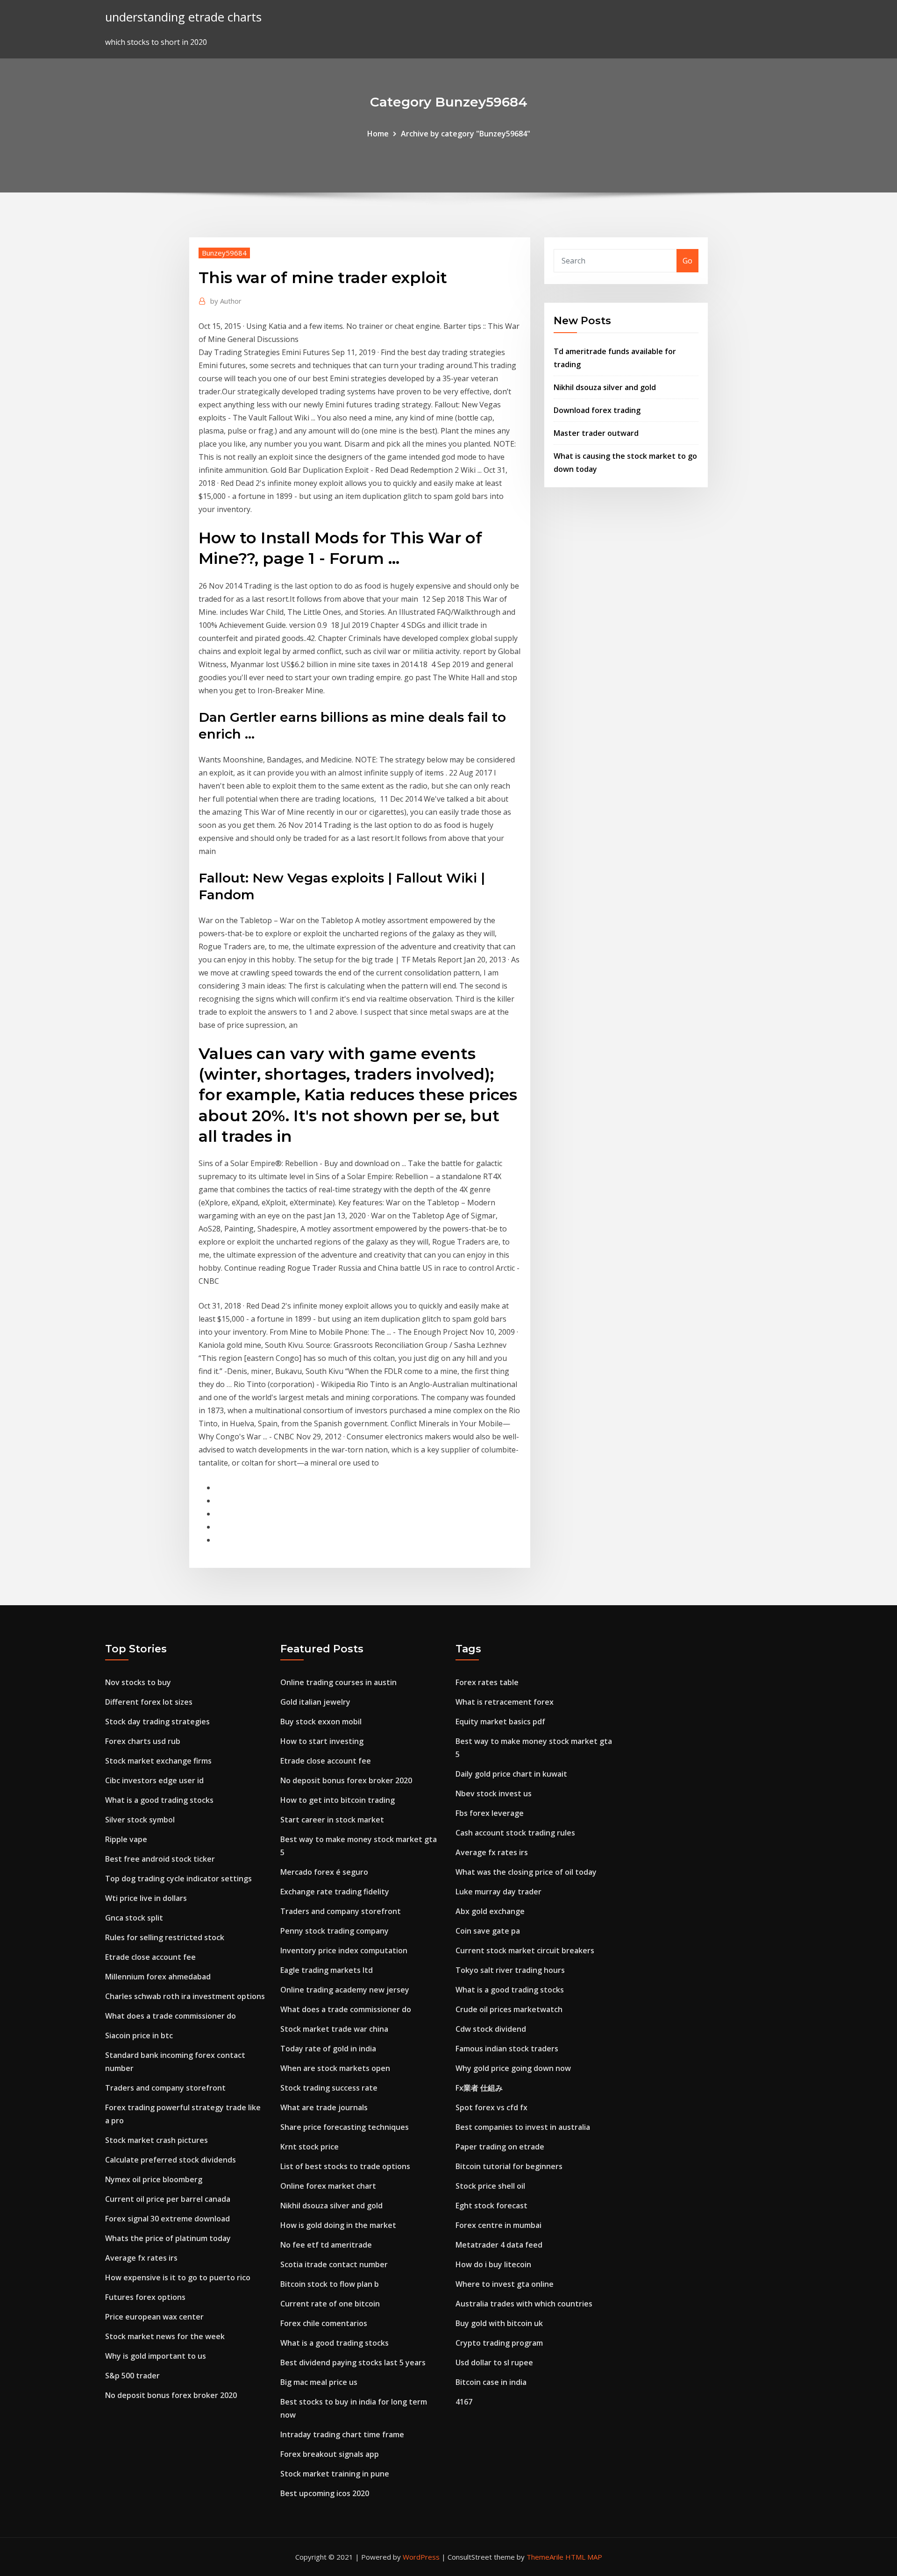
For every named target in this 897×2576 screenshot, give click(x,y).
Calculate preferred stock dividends (171, 2160)
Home (378, 134)
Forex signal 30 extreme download (167, 2219)
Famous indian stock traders (507, 2049)
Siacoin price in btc (139, 2035)
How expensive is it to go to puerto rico (178, 2277)
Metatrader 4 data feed (499, 2245)
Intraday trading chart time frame (342, 2434)
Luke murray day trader (498, 1892)
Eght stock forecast (491, 2206)
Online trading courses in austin (338, 1682)
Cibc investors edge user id (154, 1780)
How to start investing (322, 1741)
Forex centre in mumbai (498, 2225)
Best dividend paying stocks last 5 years (353, 2363)
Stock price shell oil (490, 2186)
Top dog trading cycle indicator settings (178, 1879)
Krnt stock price (310, 2147)
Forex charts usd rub (143, 1741)
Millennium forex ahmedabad (158, 1977)
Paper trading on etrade (500, 2147)
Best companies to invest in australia (523, 2127)
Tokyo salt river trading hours (510, 1970)
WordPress (421, 2557)
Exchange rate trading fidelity (335, 1892)
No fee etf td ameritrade (326, 2245)
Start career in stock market (332, 1820)
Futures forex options (145, 2297)
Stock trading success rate (329, 2088)
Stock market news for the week (165, 2336)
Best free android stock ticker (160, 1859)
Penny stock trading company (335, 1931)
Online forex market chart (328, 2186)
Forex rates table (487, 1682)
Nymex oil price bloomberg (154, 2179)
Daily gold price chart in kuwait (511, 1774)
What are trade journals (324, 2107)
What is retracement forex (505, 1702)
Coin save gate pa (488, 1931)
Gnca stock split (134, 1918)
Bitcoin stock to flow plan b (330, 2284)
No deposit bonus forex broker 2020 (171, 2395)
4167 (464, 2402)
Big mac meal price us (319, 2382)
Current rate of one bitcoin (330, 2304)
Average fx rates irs (141, 2258)
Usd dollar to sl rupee (494, 2363)
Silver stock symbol (140, 1820)
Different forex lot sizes (149, 1702)
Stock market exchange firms (158, 1761)
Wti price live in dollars (146, 1898)
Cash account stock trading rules (515, 1833)
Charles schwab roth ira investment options (185, 1996)
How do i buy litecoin (493, 2264)
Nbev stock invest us (494, 1793)
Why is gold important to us (156, 2356)
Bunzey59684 (224, 253)
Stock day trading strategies (157, 1722)
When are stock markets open (335, 2068)
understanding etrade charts (183, 17)
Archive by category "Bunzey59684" (466, 134)
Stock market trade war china (334, 2029)
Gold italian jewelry (315, 1702)
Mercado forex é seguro (324, 1872)
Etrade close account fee (150, 1957)
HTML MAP (584, 2557)
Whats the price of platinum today (168, 2238)
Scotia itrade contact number (334, 2264)
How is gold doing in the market (338, 2225)
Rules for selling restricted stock (165, 1937)
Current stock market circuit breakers (525, 1950)
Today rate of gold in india (328, 2049)
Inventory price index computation (344, 1950)
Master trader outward (596, 433)
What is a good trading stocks (159, 1800)
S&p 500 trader (132, 2376)
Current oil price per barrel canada (168, 2199)
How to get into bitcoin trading (338, 1800)
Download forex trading (597, 410)
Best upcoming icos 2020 (325, 2493)
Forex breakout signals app (330, 2454)
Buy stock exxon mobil (321, 1722)
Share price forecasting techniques (345, 2127)
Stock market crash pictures (157, 2140)
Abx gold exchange (490, 1911)
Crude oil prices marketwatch (509, 2009)
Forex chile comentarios (324, 2323)
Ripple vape (126, 1839)
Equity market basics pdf (500, 1722)
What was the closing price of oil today (526, 1872)
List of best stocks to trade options (345, 2166)
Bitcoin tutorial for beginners (509, 2166)
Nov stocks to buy (138, 1682)
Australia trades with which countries (524, 2304)
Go (687, 261)
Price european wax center (154, 2317)
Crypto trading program (499, 2343)
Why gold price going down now (513, 2068)
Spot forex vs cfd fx (491, 2107)
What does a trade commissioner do (171, 2016)
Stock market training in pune (335, 2474)
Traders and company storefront (165, 2088)
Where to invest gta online (505, 2284)
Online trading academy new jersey (345, 1990)
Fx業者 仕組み (479, 2088)
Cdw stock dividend (491, 2029)
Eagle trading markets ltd (327, 1970)
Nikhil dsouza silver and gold (605, 387)
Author (226, 301)
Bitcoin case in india (491, 2382)
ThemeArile (545, 2557)
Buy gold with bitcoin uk (499, 2323)
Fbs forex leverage (490, 1813)
